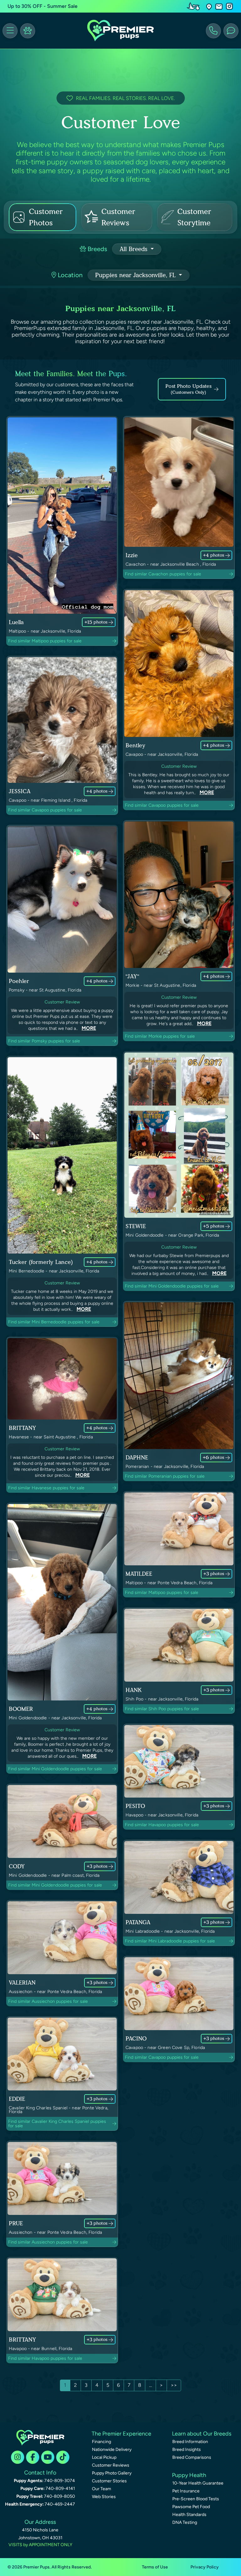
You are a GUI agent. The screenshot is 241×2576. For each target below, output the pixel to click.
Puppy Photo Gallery (112, 2473)
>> (174, 2385)
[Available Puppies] (28, 31)
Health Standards (189, 2515)
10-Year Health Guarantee (198, 2483)
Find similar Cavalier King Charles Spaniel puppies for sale (57, 2124)
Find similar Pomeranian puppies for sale (165, 1476)
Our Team (102, 2489)
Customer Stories (109, 2481)
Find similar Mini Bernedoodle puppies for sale (54, 1322)
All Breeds (134, 249)
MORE (207, 792)
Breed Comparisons (192, 2457)
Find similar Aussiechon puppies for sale (48, 2001)
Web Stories (104, 2497)
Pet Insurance (186, 2491)
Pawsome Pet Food (191, 2507)
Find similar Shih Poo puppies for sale (162, 1709)
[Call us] (213, 31)
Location (69, 275)
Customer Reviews (111, 2465)
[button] (209, 6)
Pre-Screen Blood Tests (196, 2499)
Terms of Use (155, 2567)
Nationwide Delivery (112, 2450)
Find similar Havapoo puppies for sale (162, 1825)
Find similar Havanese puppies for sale (46, 1488)
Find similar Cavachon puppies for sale (163, 574)
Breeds (96, 249)
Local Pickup (104, 2457)
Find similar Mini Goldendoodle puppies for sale (172, 1286)
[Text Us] (231, 31)
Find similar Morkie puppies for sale (160, 1036)
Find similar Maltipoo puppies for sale (45, 641)
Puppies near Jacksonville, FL (136, 275)
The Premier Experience (121, 2434)
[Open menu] (10, 31)
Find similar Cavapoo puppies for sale (45, 810)
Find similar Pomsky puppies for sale (44, 1041)
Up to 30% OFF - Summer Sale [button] (43, 6)
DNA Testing (185, 2522)
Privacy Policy (205, 2567)
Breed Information (190, 2442)
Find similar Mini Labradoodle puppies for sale (170, 1941)
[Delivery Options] (195, 6)
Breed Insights (187, 2450)
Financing (102, 2442)
